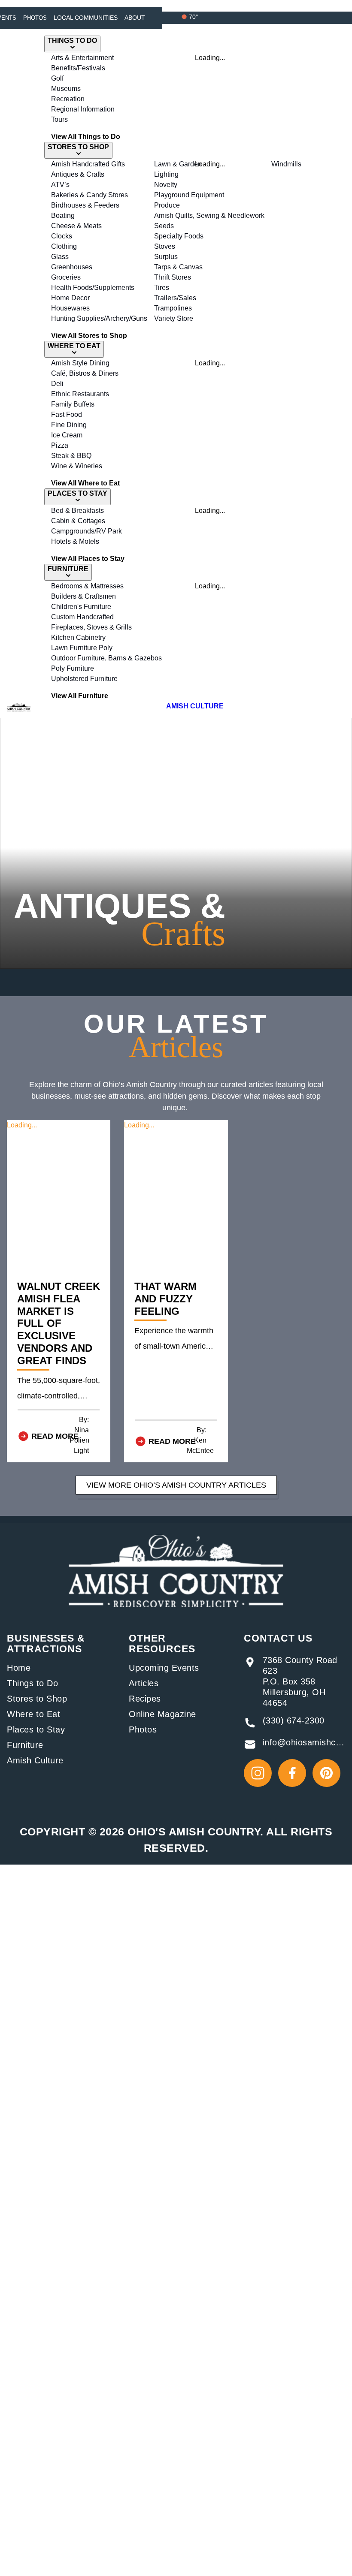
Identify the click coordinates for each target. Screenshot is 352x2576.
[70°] (184, 17)
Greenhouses (72, 267)
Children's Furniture (81, 607)
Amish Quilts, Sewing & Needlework (209, 215)
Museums (66, 89)
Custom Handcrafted (82, 617)
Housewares (70, 308)
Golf (57, 78)
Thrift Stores (173, 277)
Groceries (66, 277)
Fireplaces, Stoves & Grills (91, 627)
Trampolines (173, 308)
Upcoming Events (164, 1668)
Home (19, 1668)
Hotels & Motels (75, 541)
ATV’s (60, 185)
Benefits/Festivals (78, 68)
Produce (167, 205)
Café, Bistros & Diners (85, 373)
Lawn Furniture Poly (82, 648)
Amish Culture (35, 1760)
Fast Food (67, 414)
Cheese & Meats (76, 226)
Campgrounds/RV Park (86, 531)
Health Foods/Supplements (93, 288)
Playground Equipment (189, 195)
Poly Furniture (73, 668)
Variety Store (174, 318)
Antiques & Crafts (78, 174)
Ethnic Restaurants (80, 394)
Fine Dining (69, 425)
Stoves (165, 246)
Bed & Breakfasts (77, 511)
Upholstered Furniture (84, 679)
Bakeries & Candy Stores (90, 195)
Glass (60, 257)
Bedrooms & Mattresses (87, 586)
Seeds (164, 226)
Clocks (62, 236)
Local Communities (86, 18)
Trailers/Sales (175, 298)
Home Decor (70, 298)
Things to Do (32, 1683)
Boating (63, 215)
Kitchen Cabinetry (78, 637)
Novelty (166, 185)
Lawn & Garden (178, 164)
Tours (59, 119)
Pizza (60, 445)
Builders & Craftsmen (83, 596)
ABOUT (135, 18)
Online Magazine (162, 1714)
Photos (35, 18)
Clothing (64, 246)
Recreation (68, 99)
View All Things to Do (86, 137)
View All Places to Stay (88, 559)
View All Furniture (80, 696)
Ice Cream (67, 435)
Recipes (145, 1699)
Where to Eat (33, 1714)
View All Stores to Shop (89, 336)
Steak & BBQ (71, 456)
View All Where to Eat (85, 483)
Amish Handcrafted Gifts (88, 164)
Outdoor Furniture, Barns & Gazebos (106, 658)
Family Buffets (73, 404)
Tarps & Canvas (178, 267)
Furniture (25, 1745)
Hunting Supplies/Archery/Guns (99, 318)
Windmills (286, 164)
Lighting (166, 174)
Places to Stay (36, 1729)
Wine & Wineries (77, 466)
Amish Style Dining (80, 363)
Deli (57, 384)
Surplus (166, 257)
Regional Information (83, 109)
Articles (144, 1683)
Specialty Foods (179, 236)
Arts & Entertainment (82, 58)
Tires (162, 288)
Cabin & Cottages (78, 521)
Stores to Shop (37, 1699)
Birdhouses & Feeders (85, 205)
